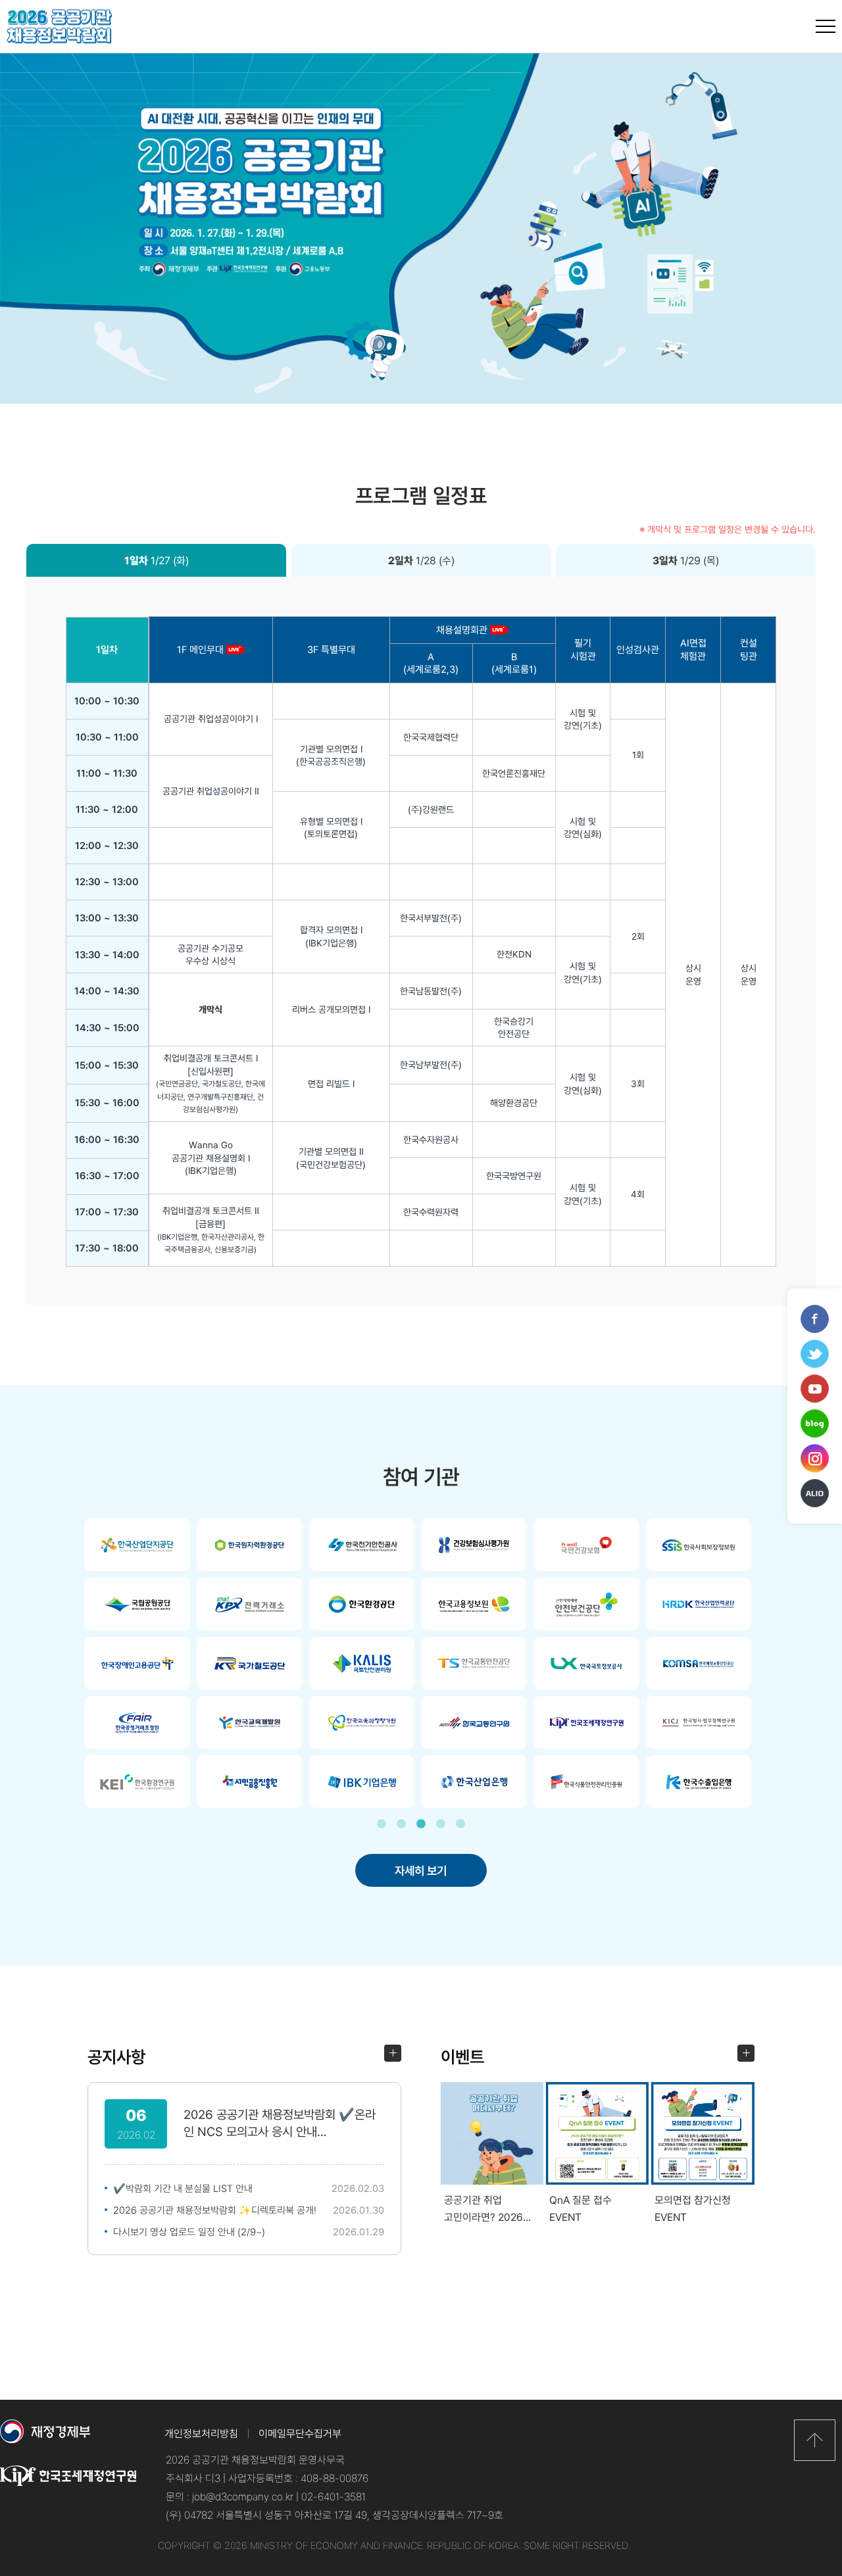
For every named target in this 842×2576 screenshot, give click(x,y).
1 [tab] (382, 1824)
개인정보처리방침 (201, 2433)
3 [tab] (421, 1824)
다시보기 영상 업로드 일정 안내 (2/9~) (189, 2231)
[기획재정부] (71, 2439)
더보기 (393, 2053)
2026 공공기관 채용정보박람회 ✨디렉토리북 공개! (215, 2210)
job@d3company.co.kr (243, 2496)
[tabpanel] (421, 1663)
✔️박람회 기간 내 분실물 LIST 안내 (183, 2188)
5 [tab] (460, 1824)
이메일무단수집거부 (300, 2433)
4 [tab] (441, 1824)
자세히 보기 (421, 1870)
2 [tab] (401, 1824)
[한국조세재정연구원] (71, 2485)
